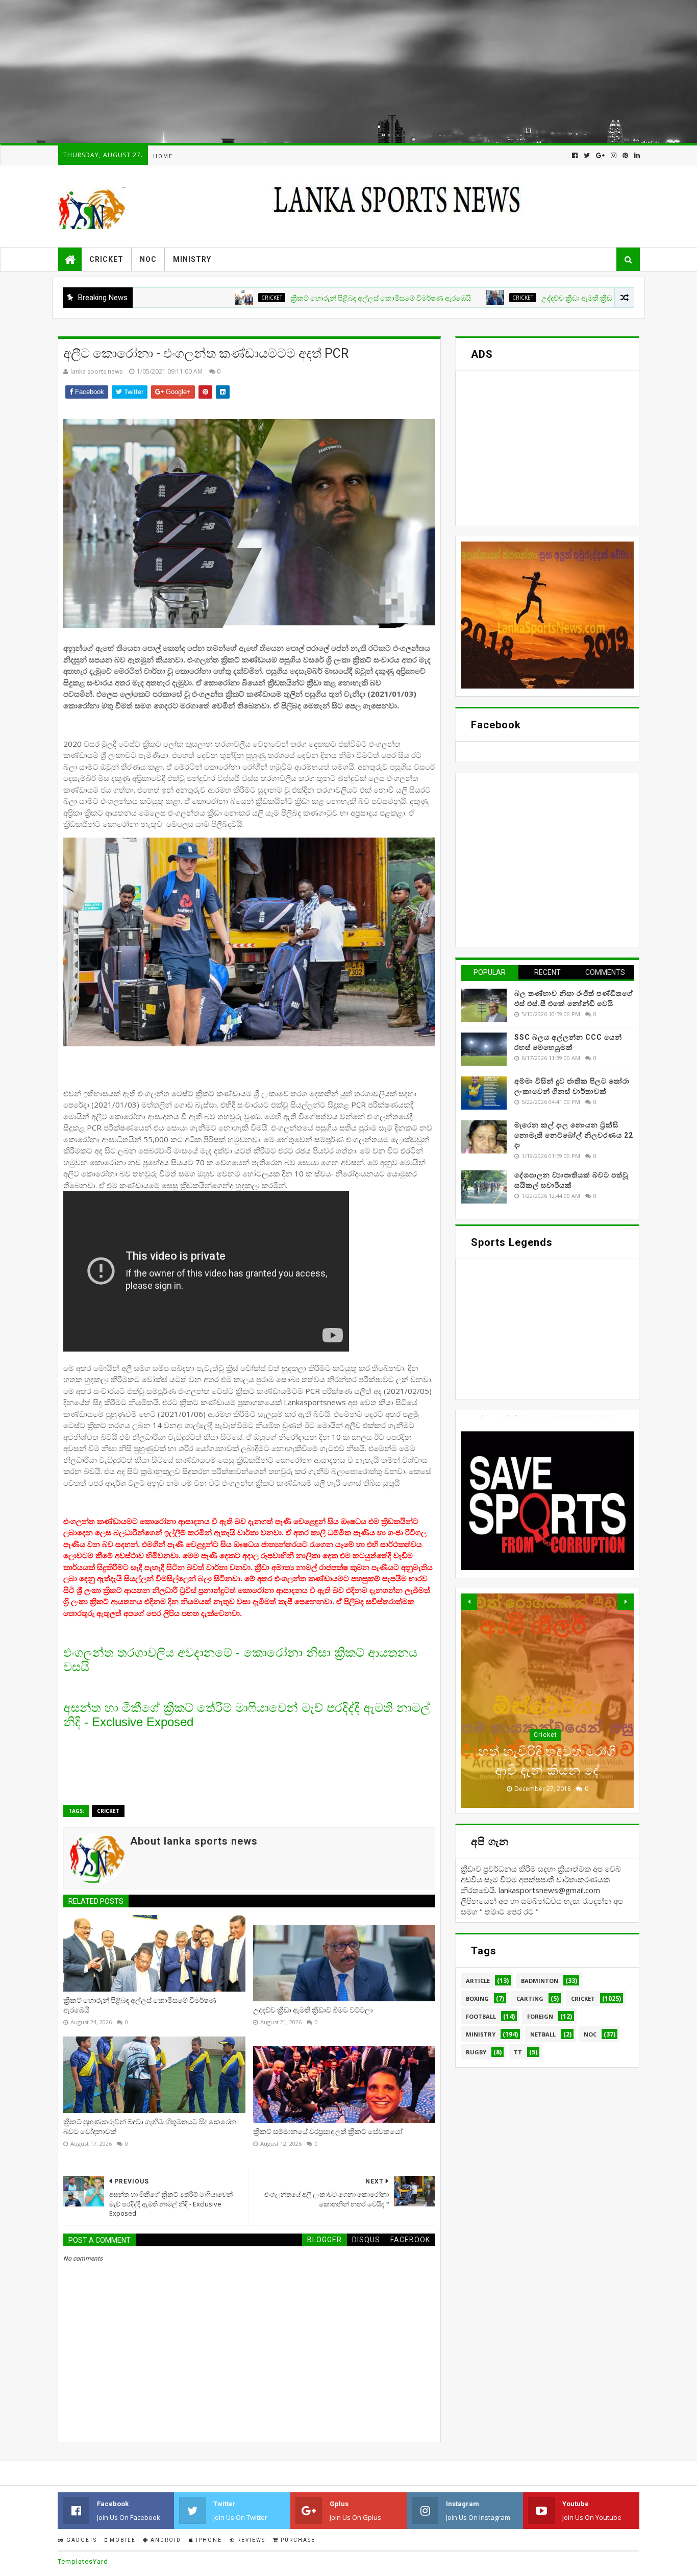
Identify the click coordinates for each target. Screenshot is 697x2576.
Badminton (540, 1981)
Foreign (540, 2016)
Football (481, 2016)
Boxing (477, 1998)
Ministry (192, 259)
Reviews (250, 2540)
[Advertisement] (306, 71)
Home (163, 156)
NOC (148, 259)
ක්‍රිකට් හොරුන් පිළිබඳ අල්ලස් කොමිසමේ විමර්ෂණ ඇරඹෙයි (287, 298)
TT (518, 2052)
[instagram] (614, 155)
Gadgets (81, 2540)
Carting (530, 1998)
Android (165, 2540)
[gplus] (600, 155)
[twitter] (587, 155)
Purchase (297, 2540)
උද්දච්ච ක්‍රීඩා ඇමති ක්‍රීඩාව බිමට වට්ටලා (508, 298)
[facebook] (575, 155)
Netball (543, 2034)
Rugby (476, 2052)
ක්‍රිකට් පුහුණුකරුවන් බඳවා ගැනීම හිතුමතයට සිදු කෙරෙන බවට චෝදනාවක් (150, 2127)
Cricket (106, 259)
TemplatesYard (83, 2561)
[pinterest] (625, 155)
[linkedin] (636, 155)
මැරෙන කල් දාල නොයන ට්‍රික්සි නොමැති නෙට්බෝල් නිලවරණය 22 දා (574, 1135)
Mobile (122, 2540)
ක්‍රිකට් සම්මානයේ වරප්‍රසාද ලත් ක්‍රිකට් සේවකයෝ (328, 2131)
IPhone (208, 2540)
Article (478, 1981)
